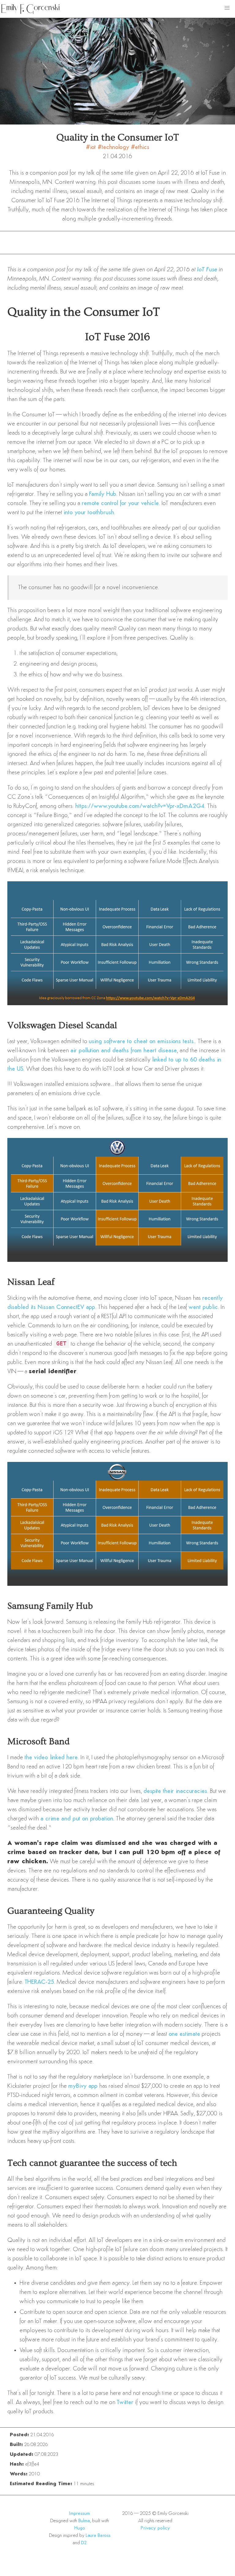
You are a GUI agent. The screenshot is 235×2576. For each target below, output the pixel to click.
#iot (92, 147)
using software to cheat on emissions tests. (142, 1042)
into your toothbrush (89, 513)
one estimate (184, 2034)
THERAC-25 (39, 1982)
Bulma (84, 2521)
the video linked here (51, 1758)
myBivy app (83, 2086)
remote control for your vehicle (120, 504)
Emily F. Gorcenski (30, 8)
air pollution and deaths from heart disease (124, 1051)
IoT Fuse (207, 270)
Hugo (80, 2528)
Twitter (125, 2403)
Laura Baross (98, 2536)
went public (203, 1307)
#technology (114, 147)
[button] (227, 8)
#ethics (140, 147)
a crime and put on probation (77, 1819)
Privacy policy (155, 2528)
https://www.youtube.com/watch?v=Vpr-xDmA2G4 (140, 806)
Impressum (80, 2514)
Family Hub (103, 494)
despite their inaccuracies (175, 1791)
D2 (84, 2543)
